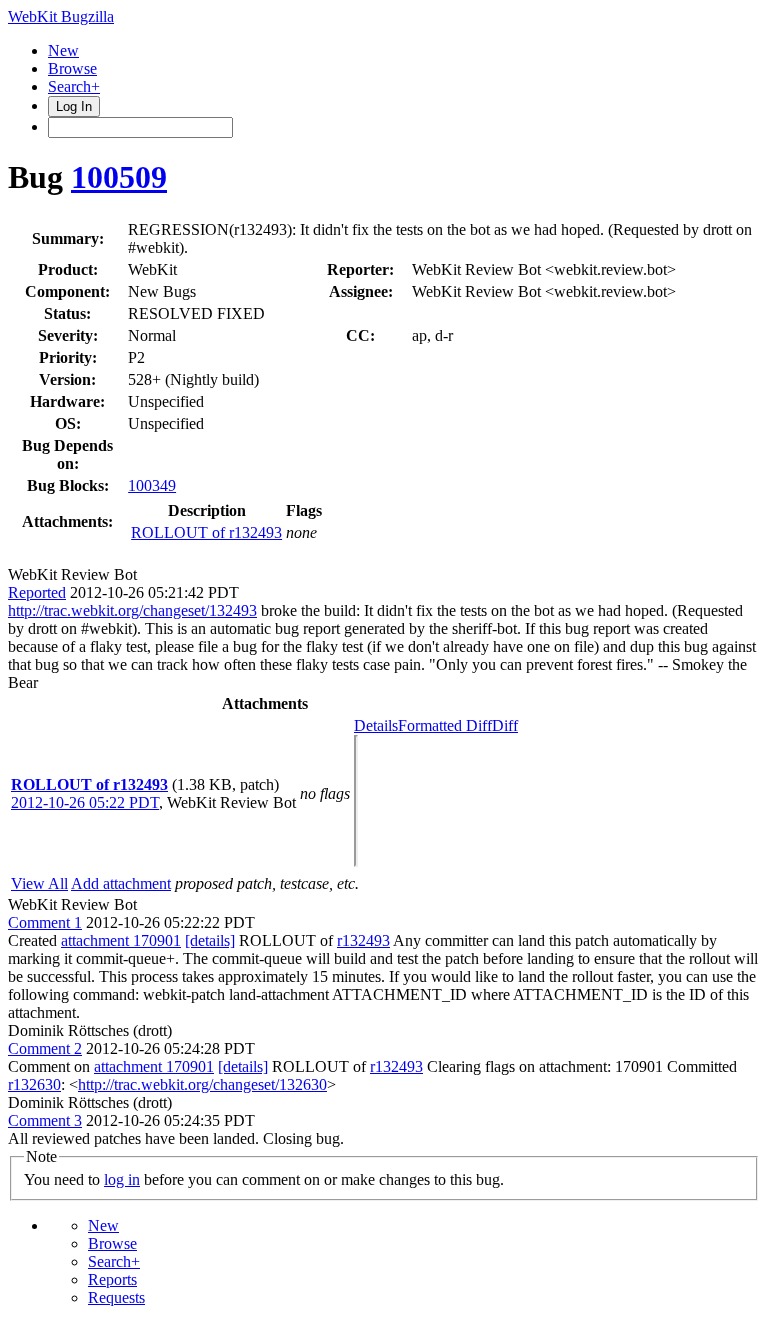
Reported (37, 592)
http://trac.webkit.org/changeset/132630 (202, 1084)
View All (39, 883)
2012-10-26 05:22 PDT (85, 802)
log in (122, 1179)
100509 (119, 177)
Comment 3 (45, 1120)
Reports (112, 1279)
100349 (152, 485)
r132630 (34, 1084)
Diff (505, 725)
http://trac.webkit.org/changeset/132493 (132, 610)
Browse (72, 68)
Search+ (74, 86)
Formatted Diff (445, 725)
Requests (116, 1297)
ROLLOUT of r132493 (206, 532)
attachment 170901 (121, 940)
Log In (74, 106)
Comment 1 (45, 922)
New (63, 50)
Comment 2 (45, 1048)
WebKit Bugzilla (61, 16)
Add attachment (121, 883)
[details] (210, 940)
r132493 (363, 940)
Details (376, 725)
